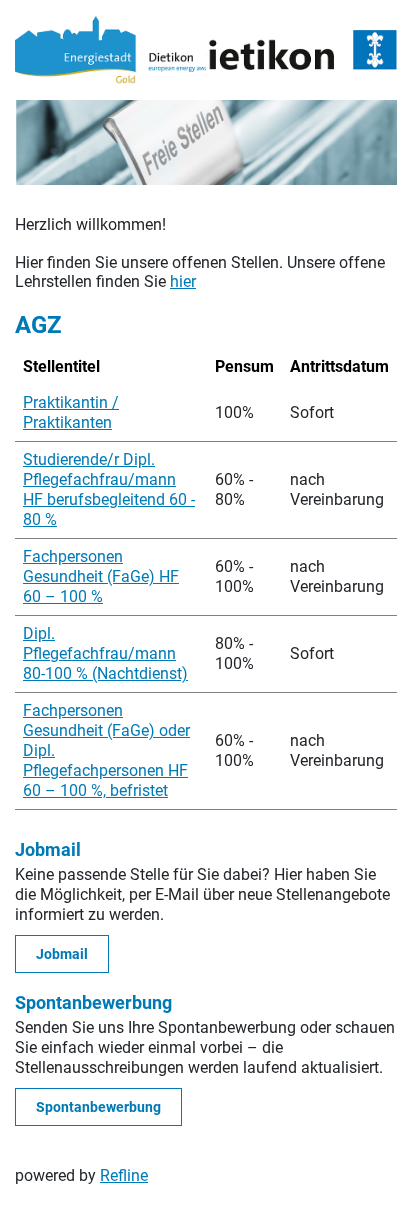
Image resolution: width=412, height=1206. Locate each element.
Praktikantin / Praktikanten (71, 412)
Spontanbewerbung (98, 1107)
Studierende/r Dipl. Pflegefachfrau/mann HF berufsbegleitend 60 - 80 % (109, 489)
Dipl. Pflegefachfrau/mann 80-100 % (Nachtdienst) (105, 653)
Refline (124, 1175)
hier (183, 281)
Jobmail (62, 954)
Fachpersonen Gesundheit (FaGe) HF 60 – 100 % (101, 576)
